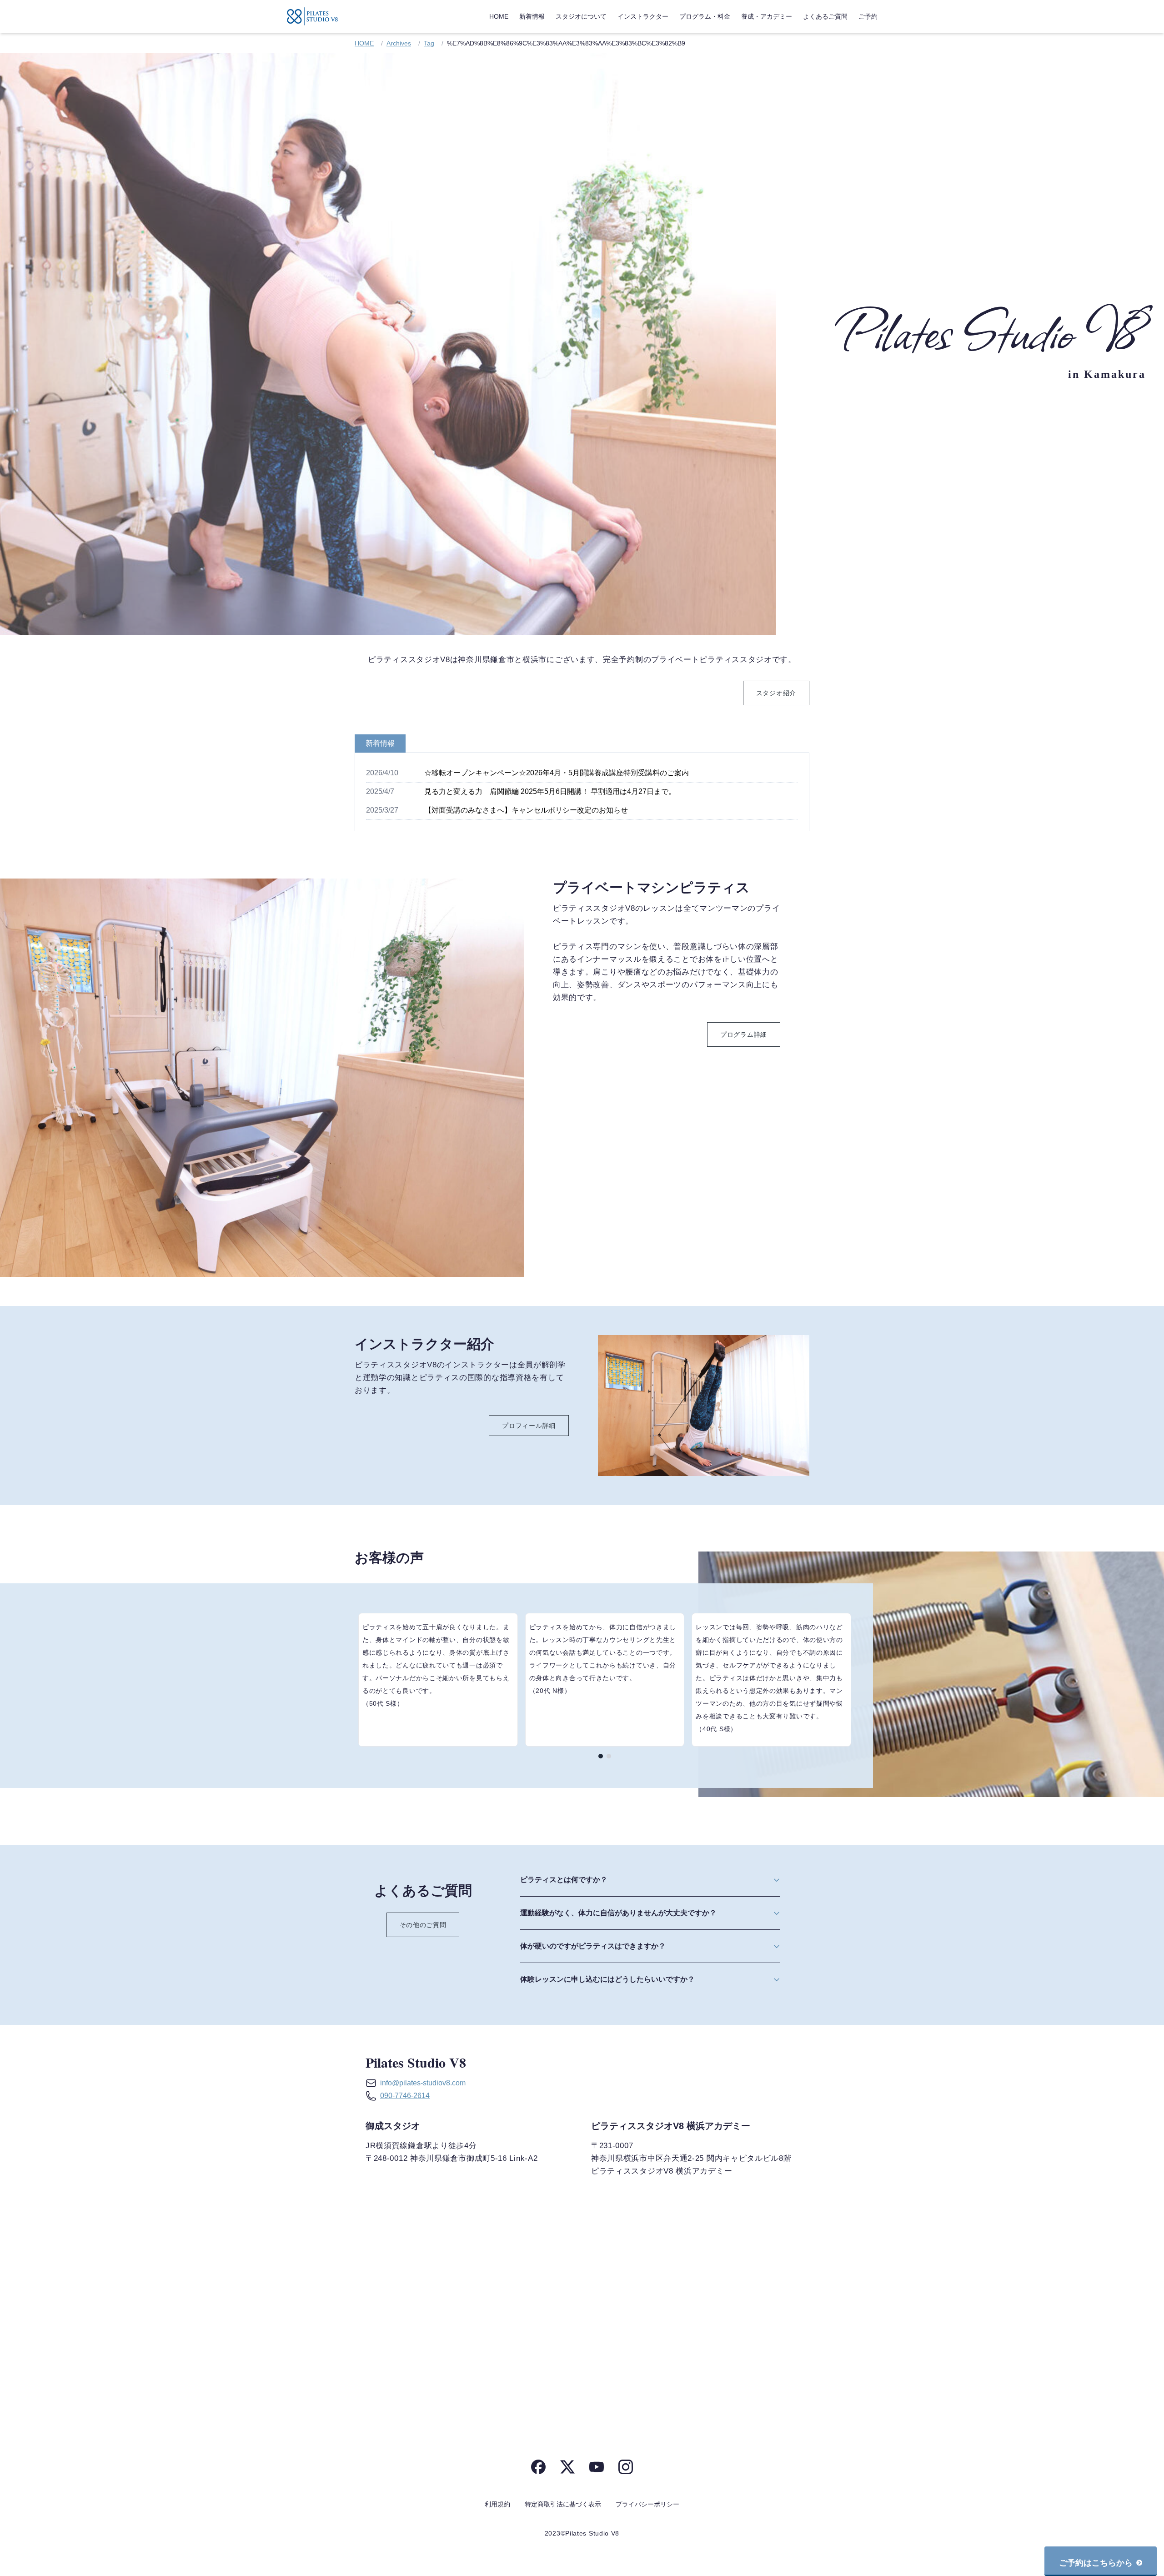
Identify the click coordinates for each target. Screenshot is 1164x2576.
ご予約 (868, 16)
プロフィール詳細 (529, 1426)
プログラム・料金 (705, 16)
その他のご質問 (423, 1925)
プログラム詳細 (744, 1034)
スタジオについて (581, 16)
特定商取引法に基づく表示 (563, 2504)
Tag (429, 43)
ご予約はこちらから (1096, 2563)
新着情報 (532, 16)
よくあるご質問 (825, 16)
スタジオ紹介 (776, 693)
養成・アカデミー (767, 16)
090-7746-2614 (405, 2096)
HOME (499, 16)
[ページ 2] (609, 1756)
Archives (399, 43)
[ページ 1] (601, 1756)
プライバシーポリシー (647, 2504)
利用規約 (497, 2504)
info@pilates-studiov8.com (423, 2083)
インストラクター (643, 16)
